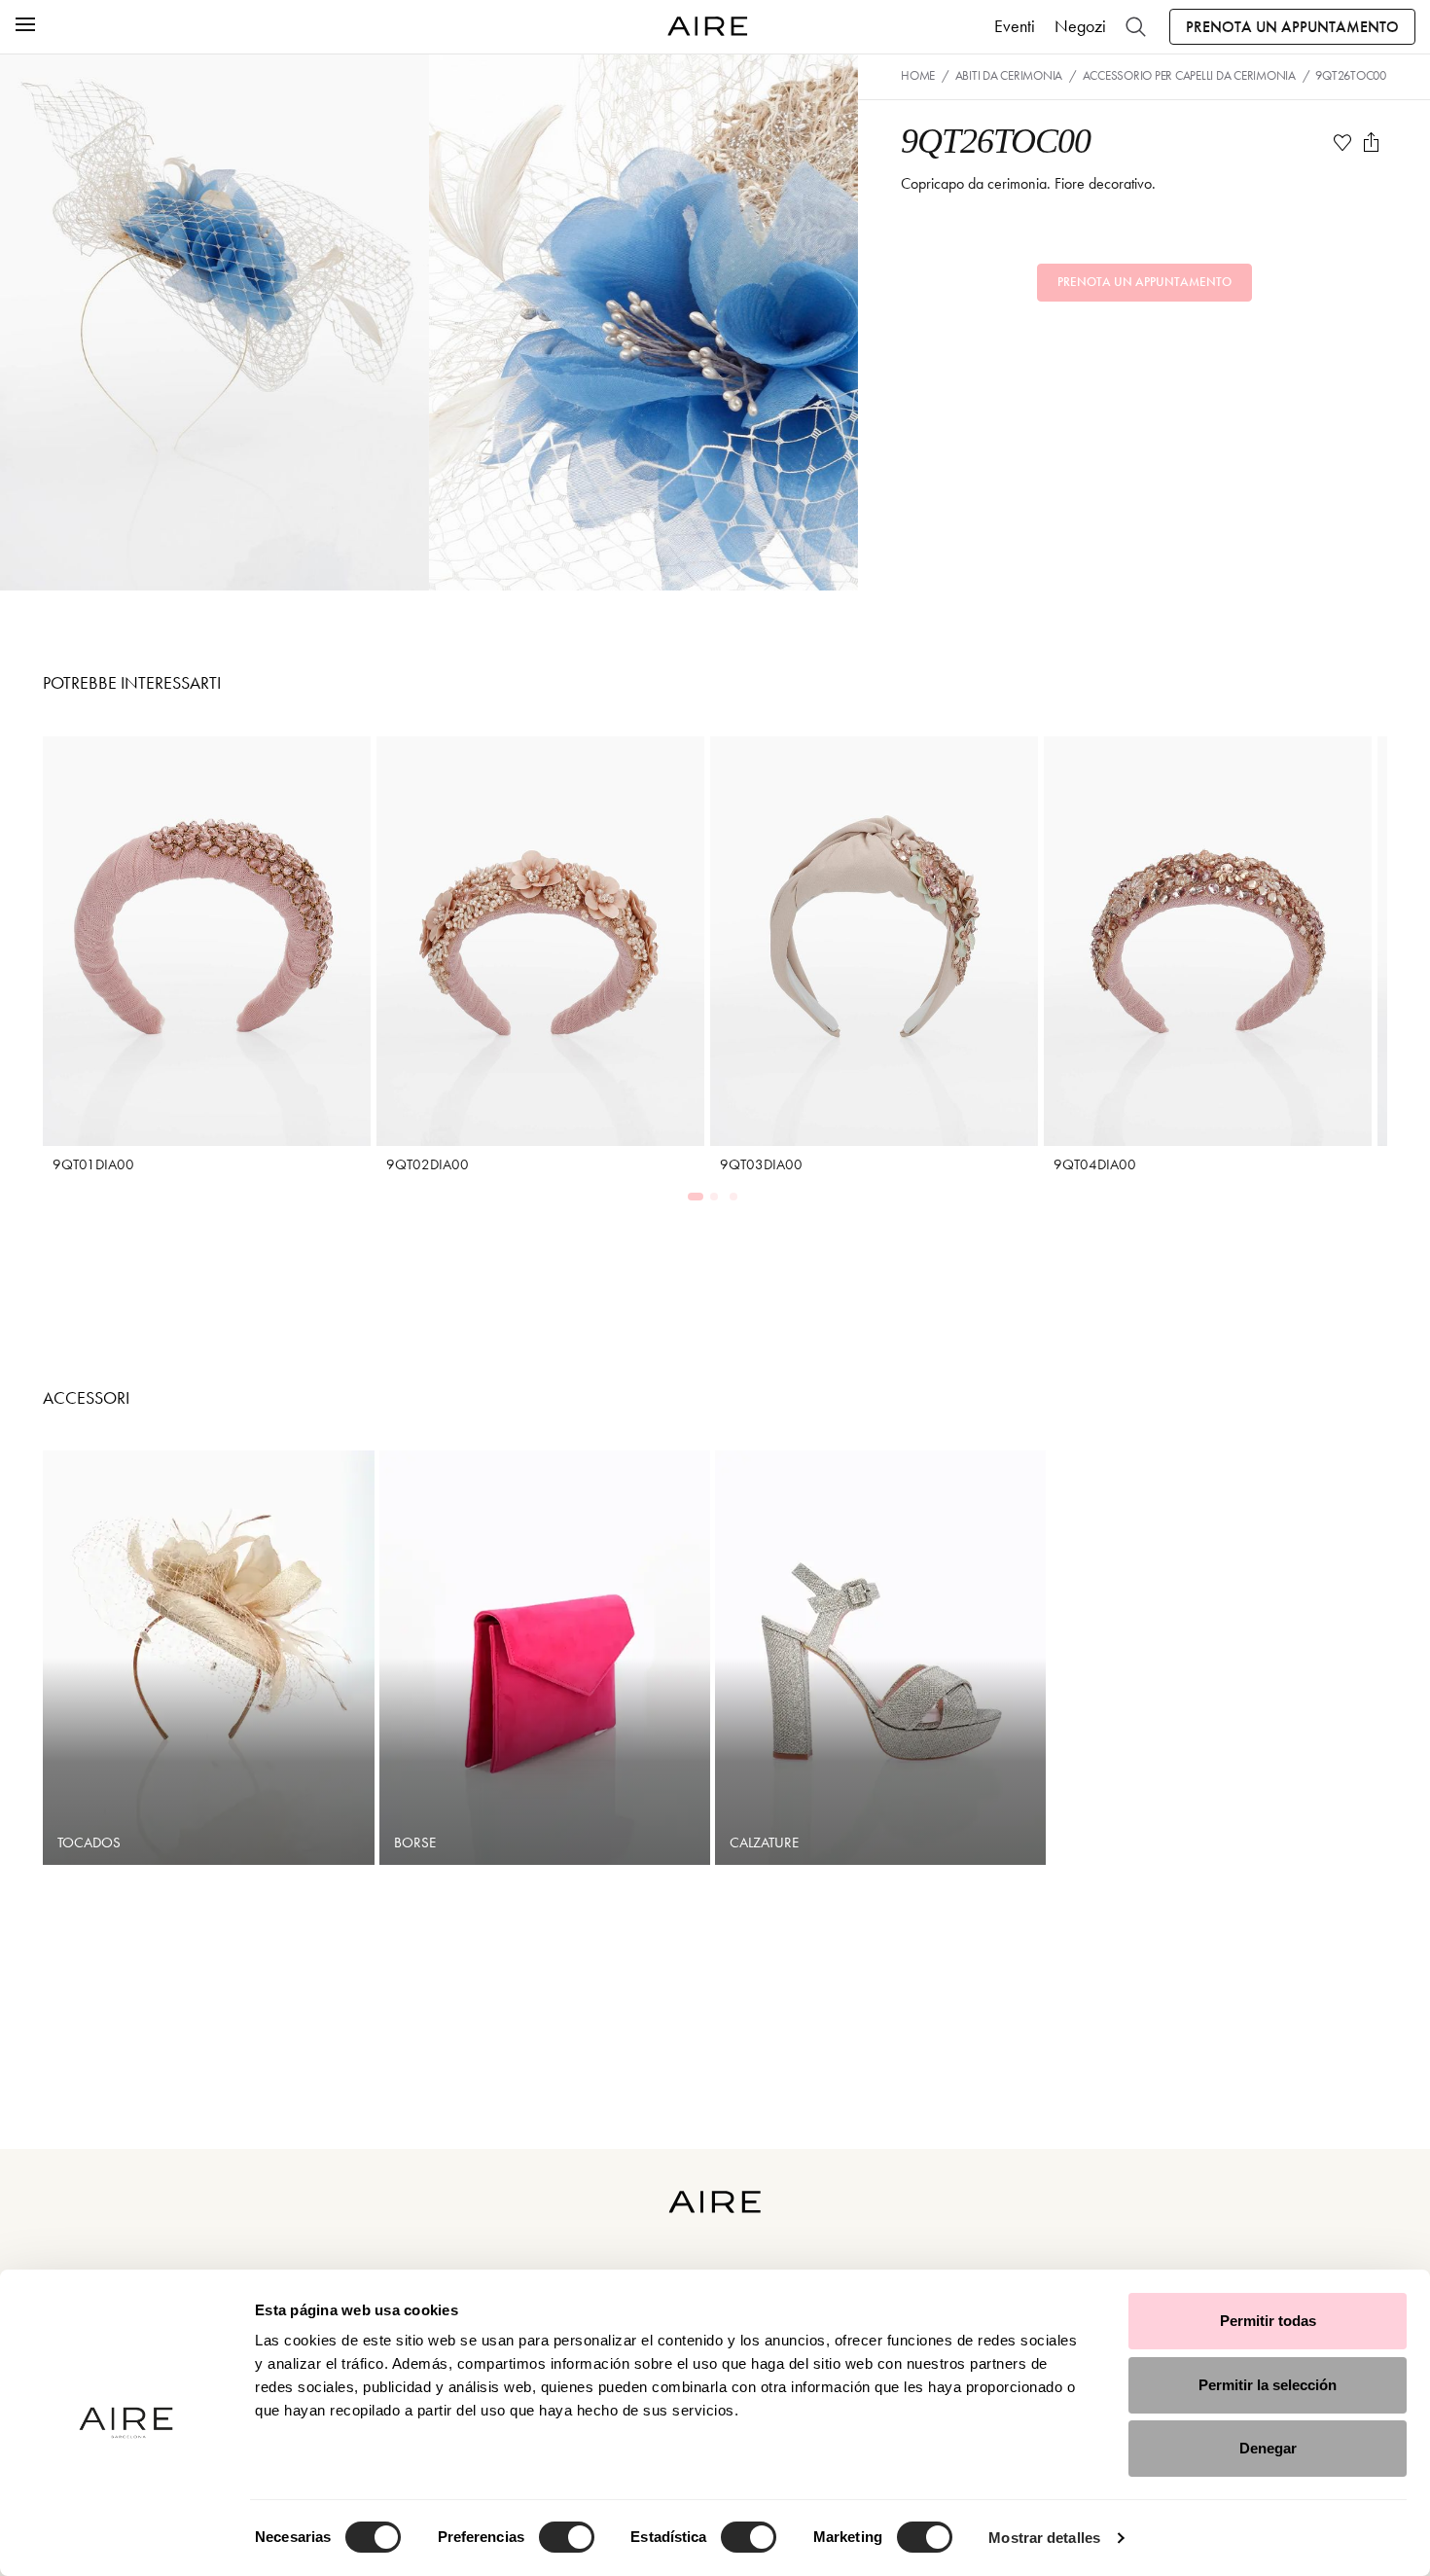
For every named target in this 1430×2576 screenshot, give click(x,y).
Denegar (1268, 2448)
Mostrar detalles (1044, 2538)
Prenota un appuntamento (1292, 27)
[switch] (567, 2537)
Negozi (1080, 26)
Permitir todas (1268, 2321)
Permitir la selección (1268, 2385)
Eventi (1015, 26)
